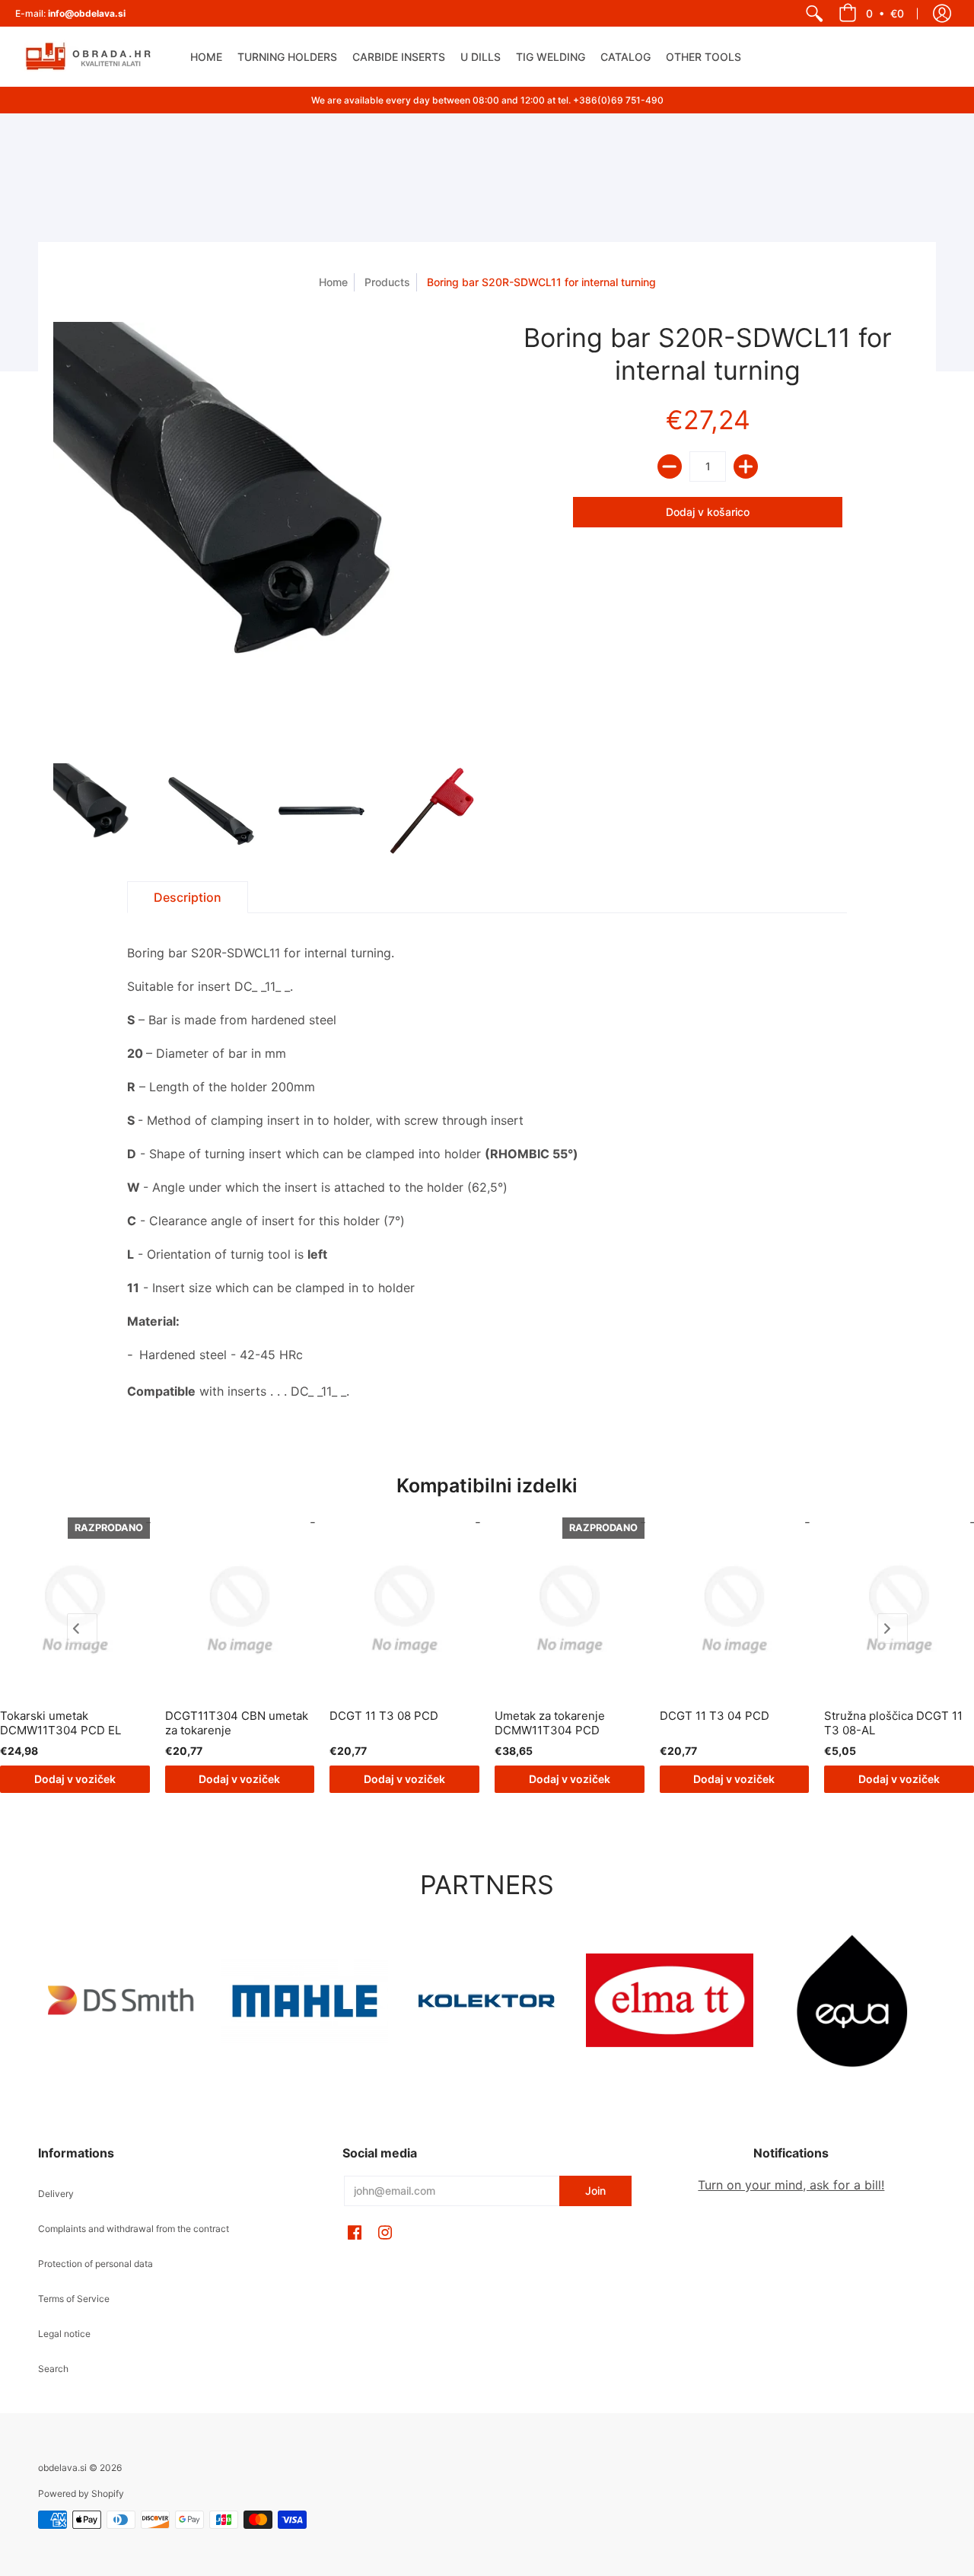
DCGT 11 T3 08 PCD (384, 1716)
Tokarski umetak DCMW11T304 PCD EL (60, 1723)
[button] (871, 13)
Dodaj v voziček (75, 1779)
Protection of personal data (95, 2264)
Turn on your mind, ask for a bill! (791, 2185)
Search (53, 2369)
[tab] (188, 897)
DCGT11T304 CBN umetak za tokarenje (237, 1723)
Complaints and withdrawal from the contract (134, 2229)
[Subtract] (670, 466)
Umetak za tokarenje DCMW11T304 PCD (550, 1723)
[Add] (746, 466)
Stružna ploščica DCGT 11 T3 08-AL (893, 1723)
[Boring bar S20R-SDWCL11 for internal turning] (101, 811)
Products (387, 282)
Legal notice (64, 2334)
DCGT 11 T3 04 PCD (715, 1716)
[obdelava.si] (91, 57)
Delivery (56, 2194)
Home (333, 282)
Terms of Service (74, 2299)
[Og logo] (487, 2001)
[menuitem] (814, 13)
